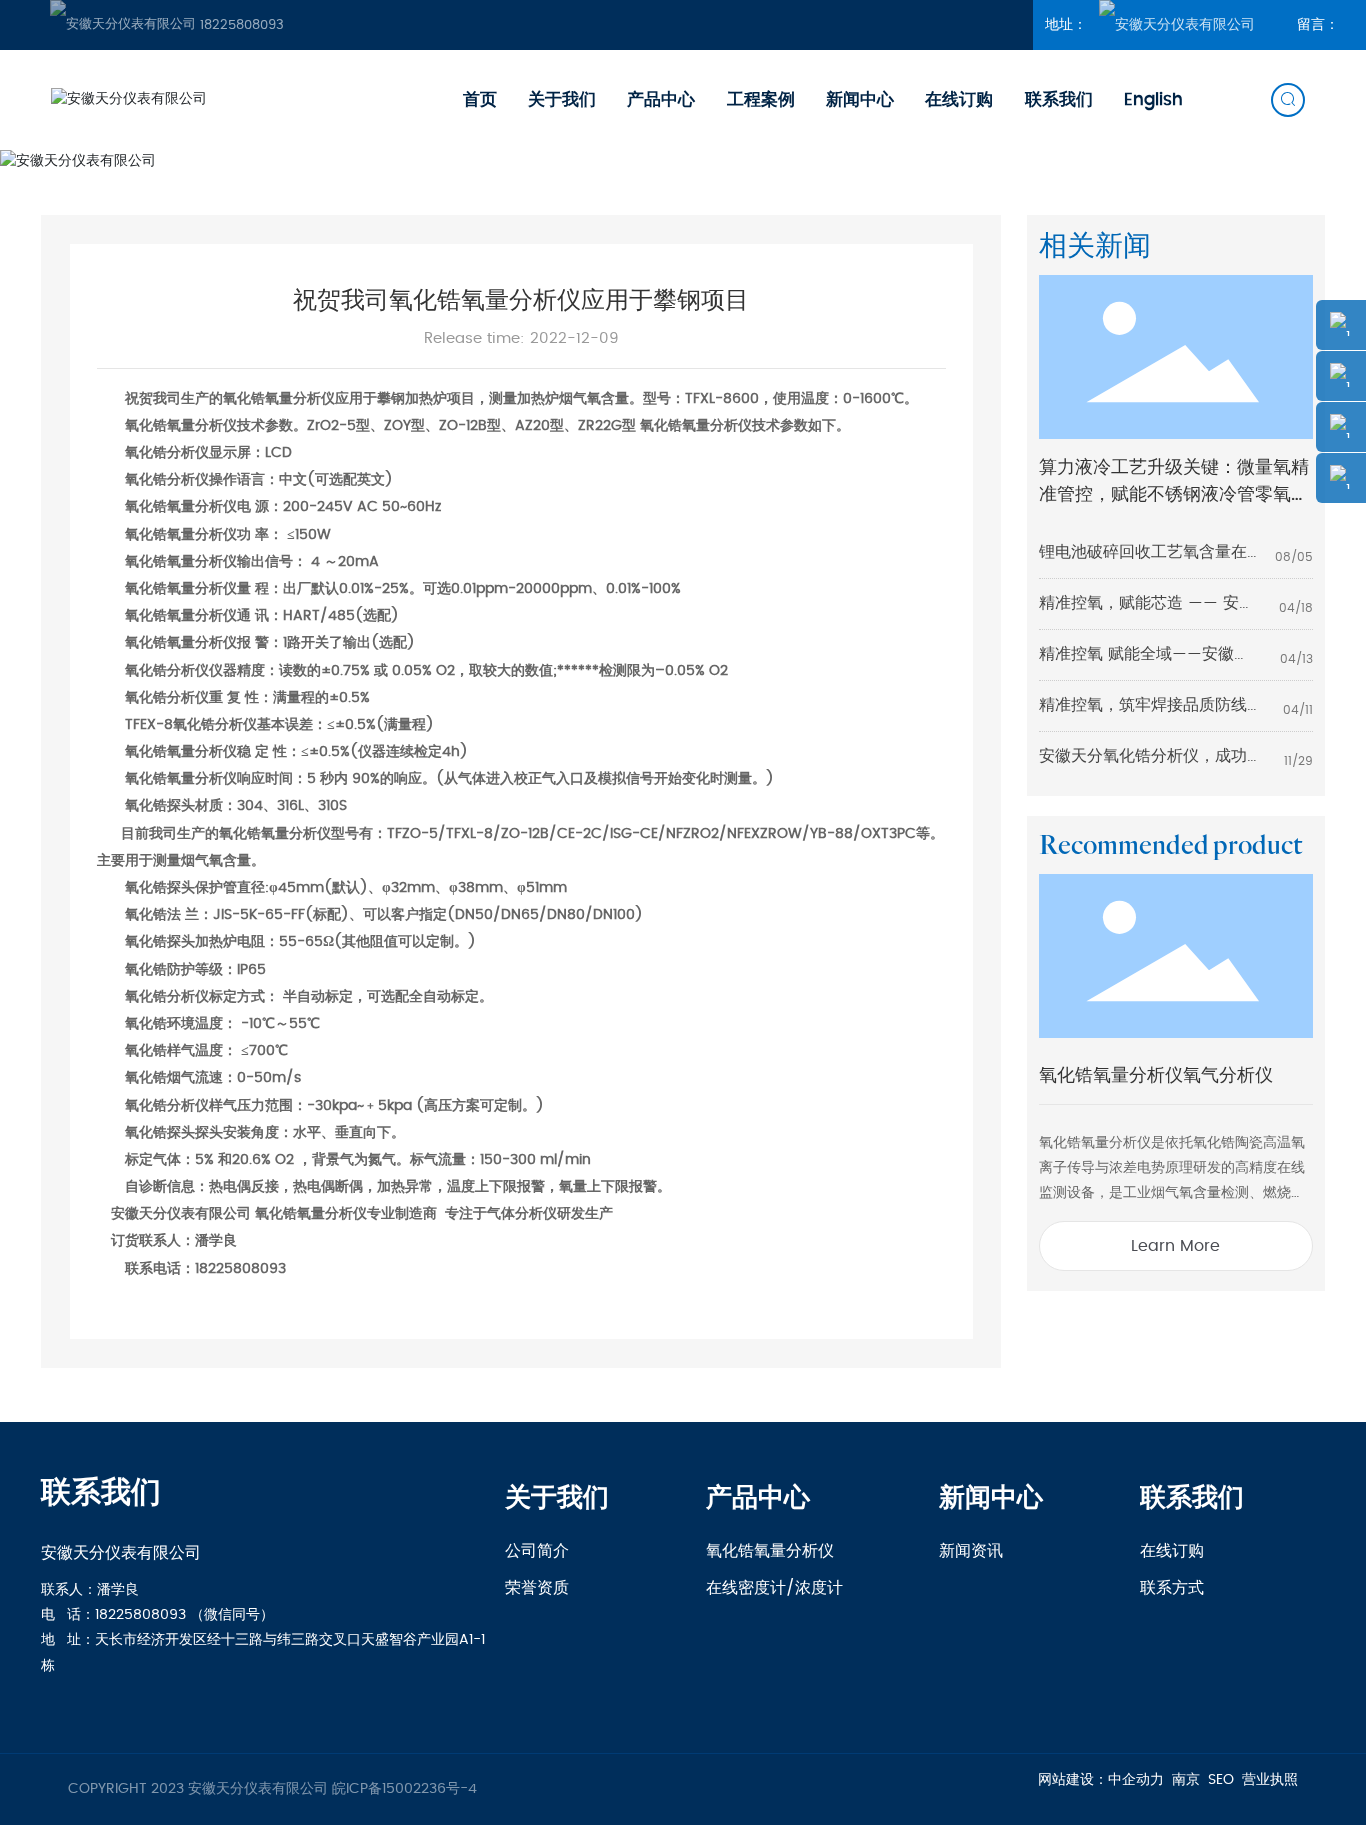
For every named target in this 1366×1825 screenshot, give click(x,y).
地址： (1068, 25)
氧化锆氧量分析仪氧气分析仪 (1156, 1075)
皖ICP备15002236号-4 (404, 1789)
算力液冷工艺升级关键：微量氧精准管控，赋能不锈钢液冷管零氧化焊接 (1174, 494)
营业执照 (1270, 1780)
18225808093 (240, 25)
